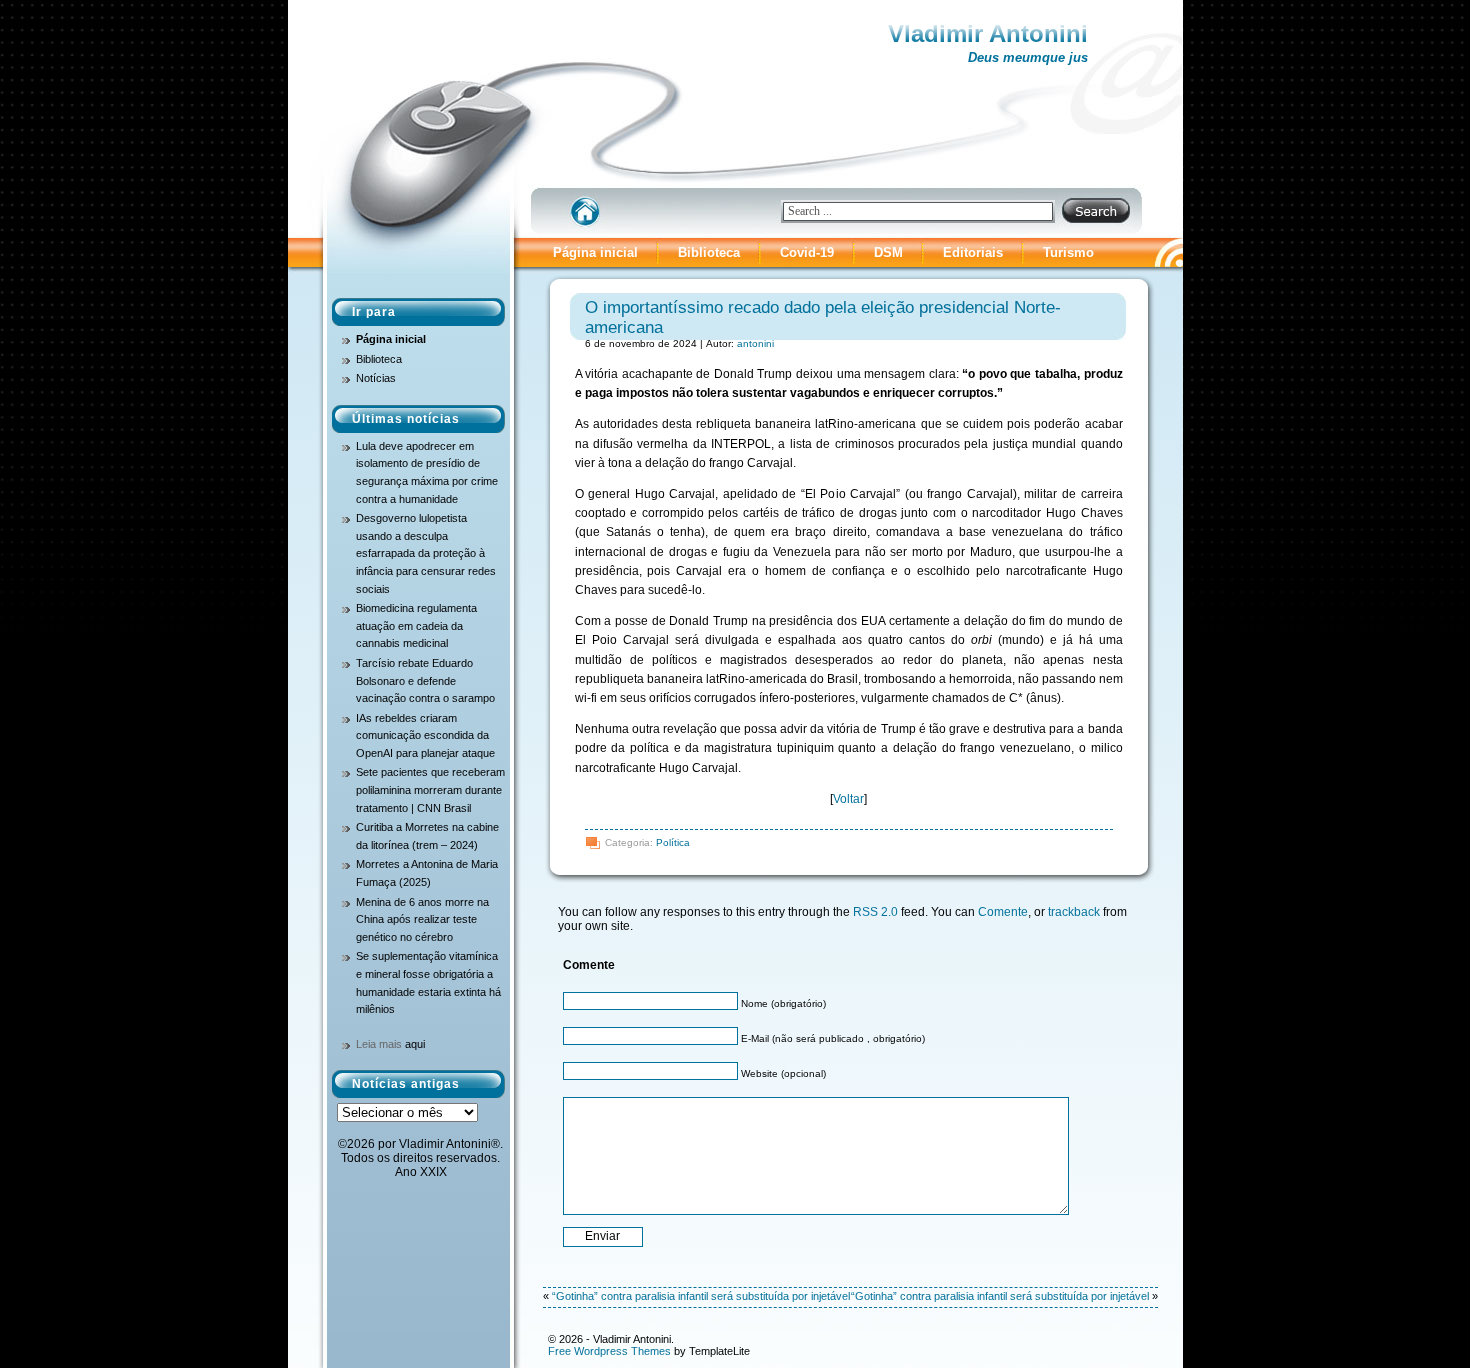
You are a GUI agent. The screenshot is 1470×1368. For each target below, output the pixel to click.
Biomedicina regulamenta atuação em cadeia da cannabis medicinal (416, 625)
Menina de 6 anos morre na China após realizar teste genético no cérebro (422, 919)
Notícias (376, 378)
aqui (415, 1044)
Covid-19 (807, 252)
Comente (1003, 912)
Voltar (848, 799)
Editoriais (973, 252)
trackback (1074, 912)
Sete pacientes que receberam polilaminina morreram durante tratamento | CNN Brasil (430, 789)
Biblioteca (709, 252)
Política (673, 842)
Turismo (1068, 252)
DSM (888, 252)
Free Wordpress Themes (609, 1351)
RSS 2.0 (875, 912)
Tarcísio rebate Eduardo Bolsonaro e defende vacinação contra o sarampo (425, 680)
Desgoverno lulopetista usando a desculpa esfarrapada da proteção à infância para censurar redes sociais (426, 553)
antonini (755, 343)
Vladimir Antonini (988, 33)
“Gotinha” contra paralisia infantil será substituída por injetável (701, 1296)
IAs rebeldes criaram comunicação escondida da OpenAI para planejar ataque (425, 735)
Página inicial (595, 252)
